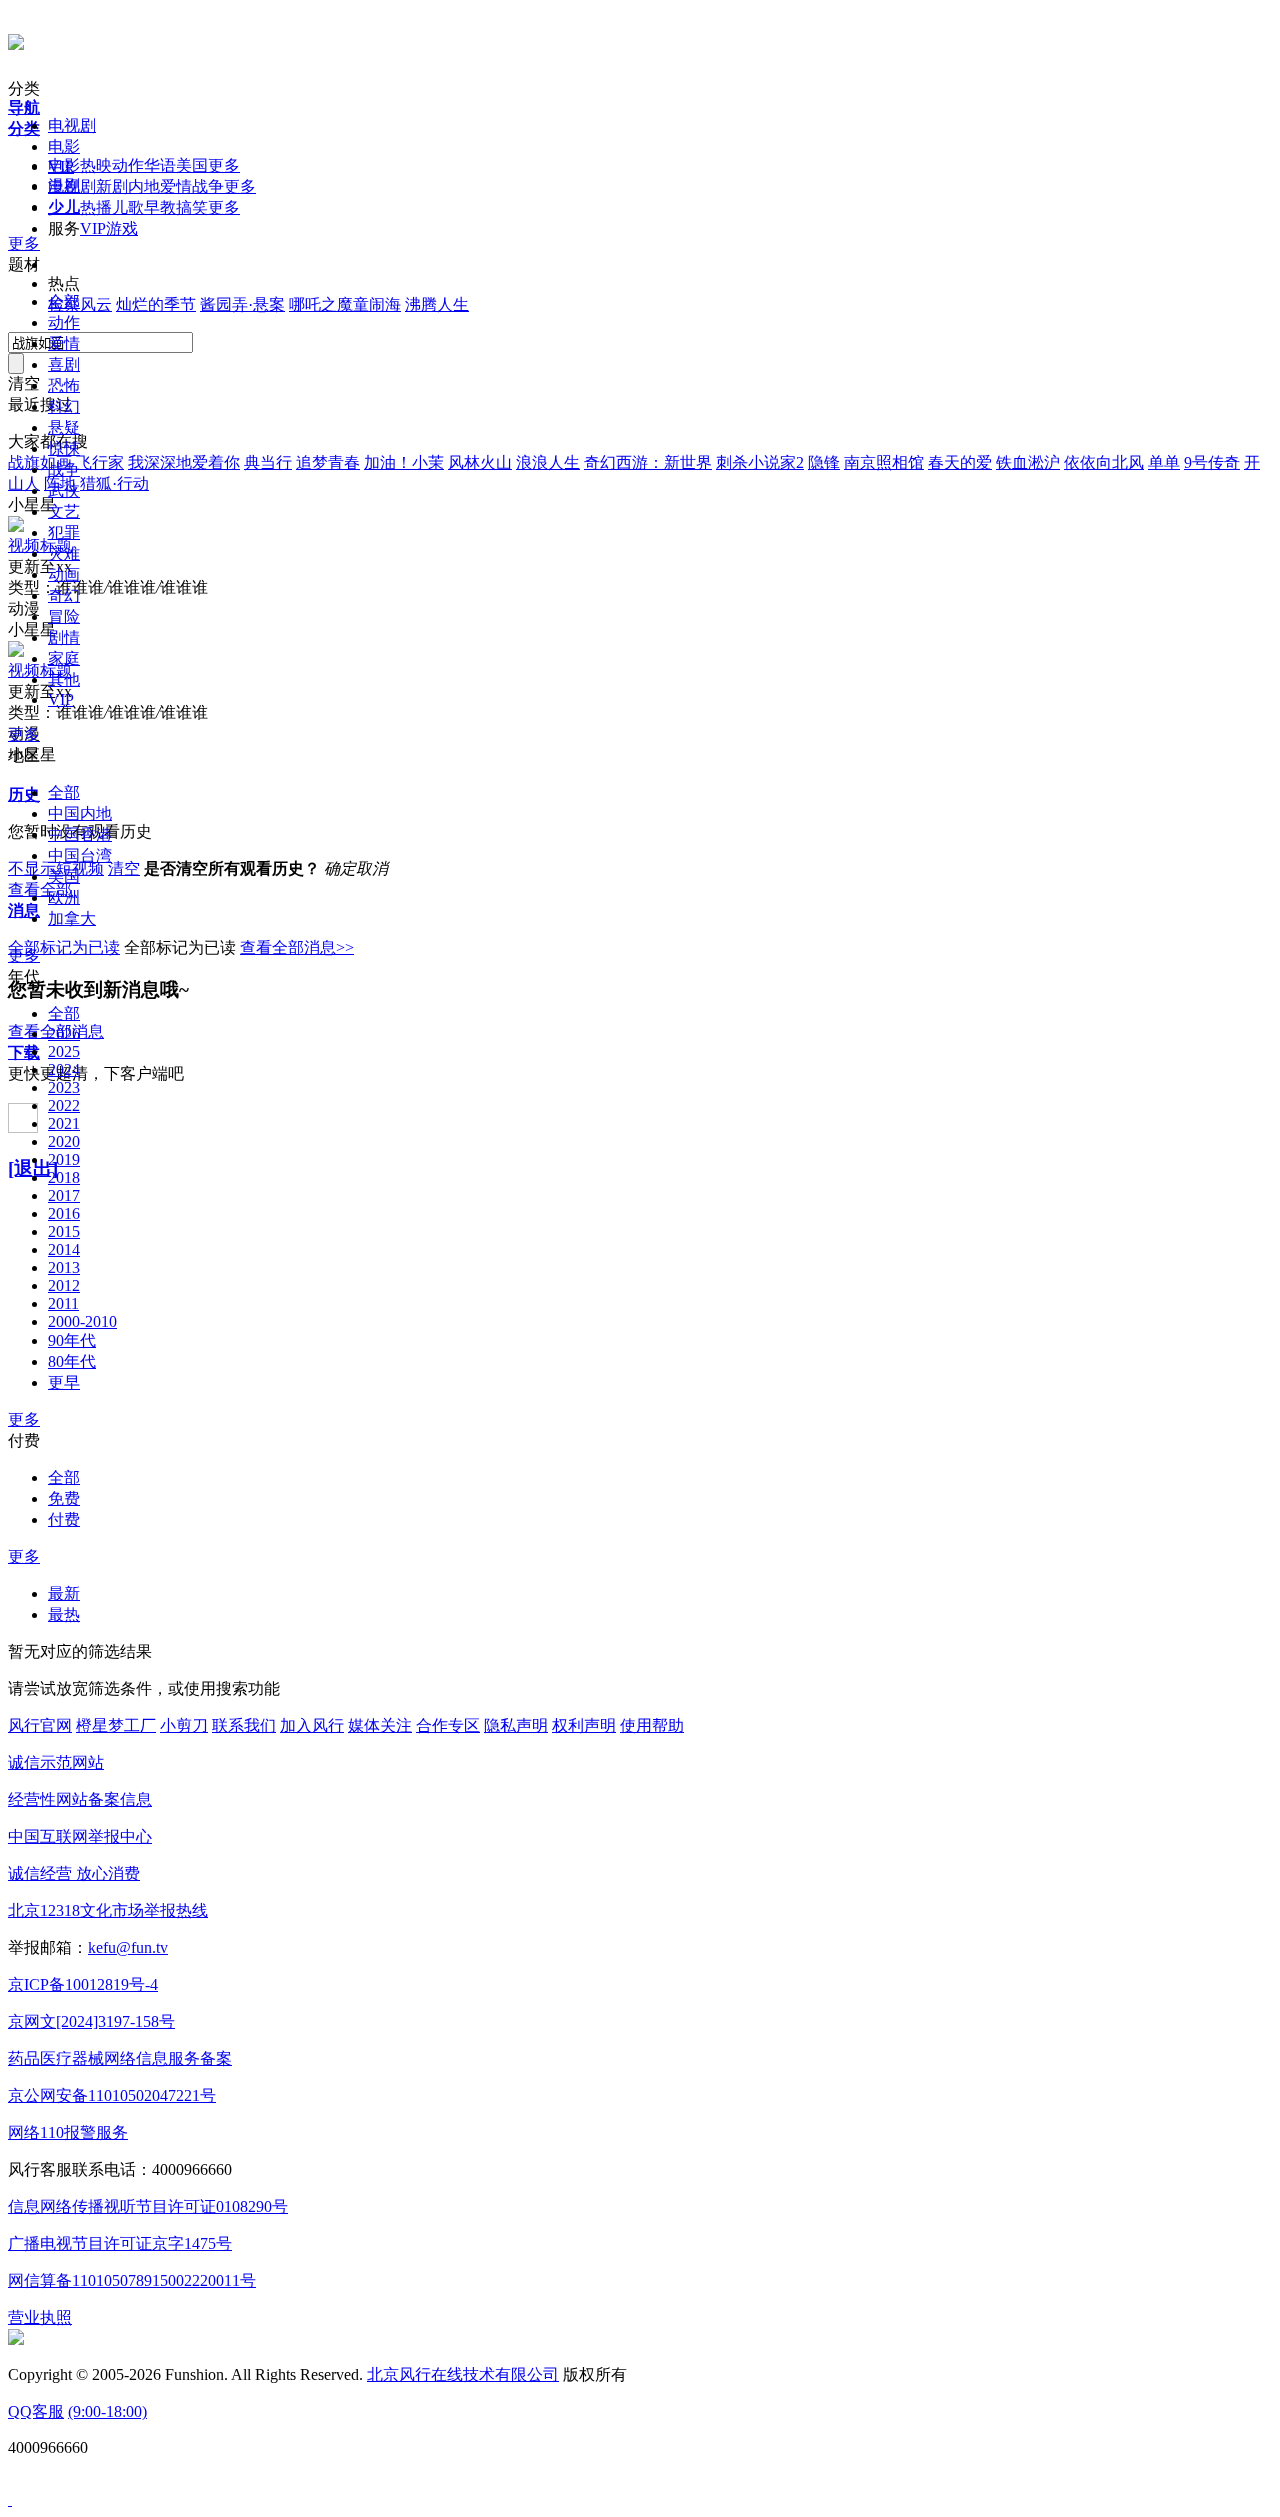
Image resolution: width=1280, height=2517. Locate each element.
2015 (64, 1231)
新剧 (112, 186)
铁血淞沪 (1028, 462)
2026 (64, 1033)
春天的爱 (960, 462)
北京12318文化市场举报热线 (108, 1910)
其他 (64, 679)
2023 (64, 1087)
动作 (128, 165)
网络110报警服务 (68, 2132)
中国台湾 (80, 855)
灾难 (64, 553)
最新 (64, 1593)
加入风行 (312, 1725)
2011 (63, 1303)
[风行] (16, 39)
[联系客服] (10, 2499)
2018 (64, 1177)
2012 (64, 1285)
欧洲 (64, 897)
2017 (64, 1195)
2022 (64, 1105)
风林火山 (480, 462)
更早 (64, 1382)
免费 (64, 1498)
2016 (64, 1213)
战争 (208, 186)
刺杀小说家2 (760, 462)
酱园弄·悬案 (242, 304)
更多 (224, 165)
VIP (93, 228)
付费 (24, 1440)
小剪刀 (184, 1725)
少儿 (64, 206)
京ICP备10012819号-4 (83, 1984)
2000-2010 (82, 1321)
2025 (64, 1051)
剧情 (64, 637)
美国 (192, 165)
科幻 (64, 406)
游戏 (122, 228)
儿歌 (128, 207)
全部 (64, 301)
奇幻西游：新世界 (648, 462)
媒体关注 (380, 1725)
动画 (64, 574)
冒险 (64, 616)
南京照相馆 (884, 462)
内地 (144, 186)
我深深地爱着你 (184, 462)
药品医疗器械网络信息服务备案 (120, 2058)
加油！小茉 (404, 462)
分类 (24, 88)
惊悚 (64, 448)
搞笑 (192, 207)
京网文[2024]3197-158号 (91, 2021)
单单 (1164, 462)
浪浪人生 (548, 462)
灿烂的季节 (156, 304)
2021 (64, 1123)
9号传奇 (1212, 462)
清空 (124, 868)
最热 (64, 1614)
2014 (64, 1249)
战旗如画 (40, 462)
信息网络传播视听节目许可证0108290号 (148, 2206)
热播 (96, 207)
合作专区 (448, 1725)
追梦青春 (328, 462)
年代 (24, 976)
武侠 (64, 490)
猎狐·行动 (114, 483)
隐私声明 (516, 1725)
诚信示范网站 (56, 1762)
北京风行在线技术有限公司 (463, 2374)
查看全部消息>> (297, 947)
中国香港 (80, 834)
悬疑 (64, 427)
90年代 (72, 1340)
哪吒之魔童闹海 (345, 304)
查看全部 (40, 889)
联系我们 (244, 1725)
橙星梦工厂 (116, 1725)
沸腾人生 (437, 304)
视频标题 (40, 545)
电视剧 (72, 125)
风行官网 (40, 1725)
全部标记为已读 (64, 947)
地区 (24, 755)
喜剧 (64, 364)
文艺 (64, 511)
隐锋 (824, 462)
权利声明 (584, 1725)
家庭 (64, 658)
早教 (160, 207)
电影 (64, 146)
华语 (160, 165)
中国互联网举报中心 (80, 1836)
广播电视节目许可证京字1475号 (120, 2243)
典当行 (268, 462)
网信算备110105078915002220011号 (132, 2280)
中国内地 (80, 813)
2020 (64, 1141)
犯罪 (64, 532)
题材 (24, 264)
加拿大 (72, 918)
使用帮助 (652, 1725)
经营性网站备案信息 (80, 1799)
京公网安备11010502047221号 (112, 2095)
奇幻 (64, 595)
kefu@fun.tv (128, 1947)
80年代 (72, 1361)
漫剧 (64, 185)
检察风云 (80, 304)
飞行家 (100, 462)
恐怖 (64, 385)
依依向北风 (1104, 462)
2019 (64, 1159)
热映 (96, 165)
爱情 (176, 186)
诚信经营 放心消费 (74, 1873)
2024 (64, 1069)
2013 (64, 1267)
